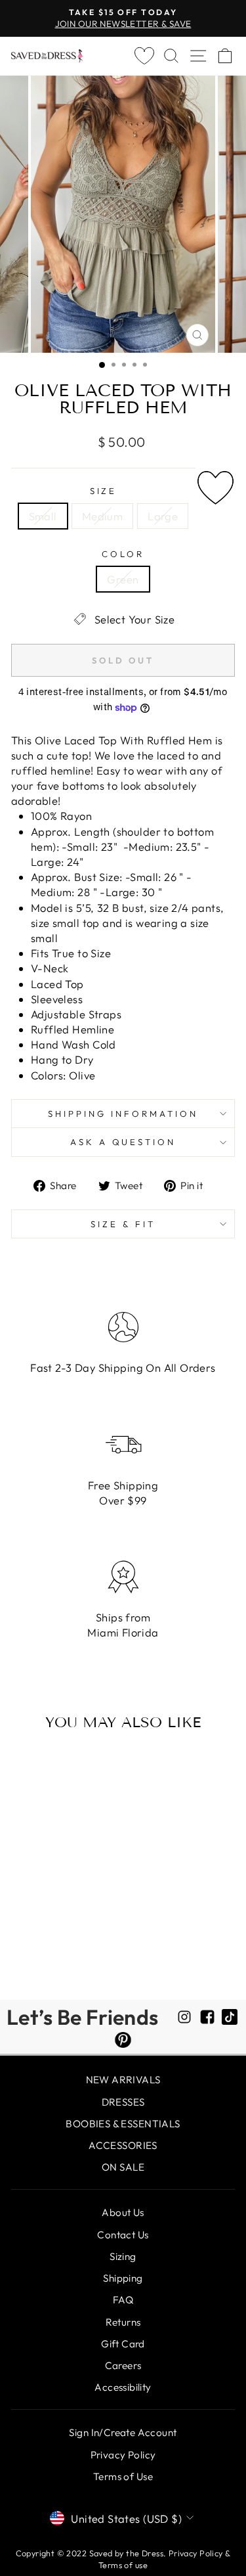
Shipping (123, 2278)
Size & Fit (123, 1224)
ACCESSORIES (123, 2145)
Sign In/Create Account (123, 2432)
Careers (123, 2365)
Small (43, 516)
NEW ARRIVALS (123, 2080)
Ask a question (123, 1142)
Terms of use (123, 2565)
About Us (123, 2212)
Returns (123, 2322)
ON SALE (123, 2167)
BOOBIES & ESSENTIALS (123, 2124)
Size (104, 491)
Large (163, 516)
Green (123, 579)
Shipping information (123, 1114)
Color (123, 554)
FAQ (123, 2300)
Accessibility (123, 2387)
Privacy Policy (123, 2455)
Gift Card (123, 2344)
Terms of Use (123, 2476)
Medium (102, 516)
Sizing (123, 2256)
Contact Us (123, 2235)
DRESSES (123, 2102)
